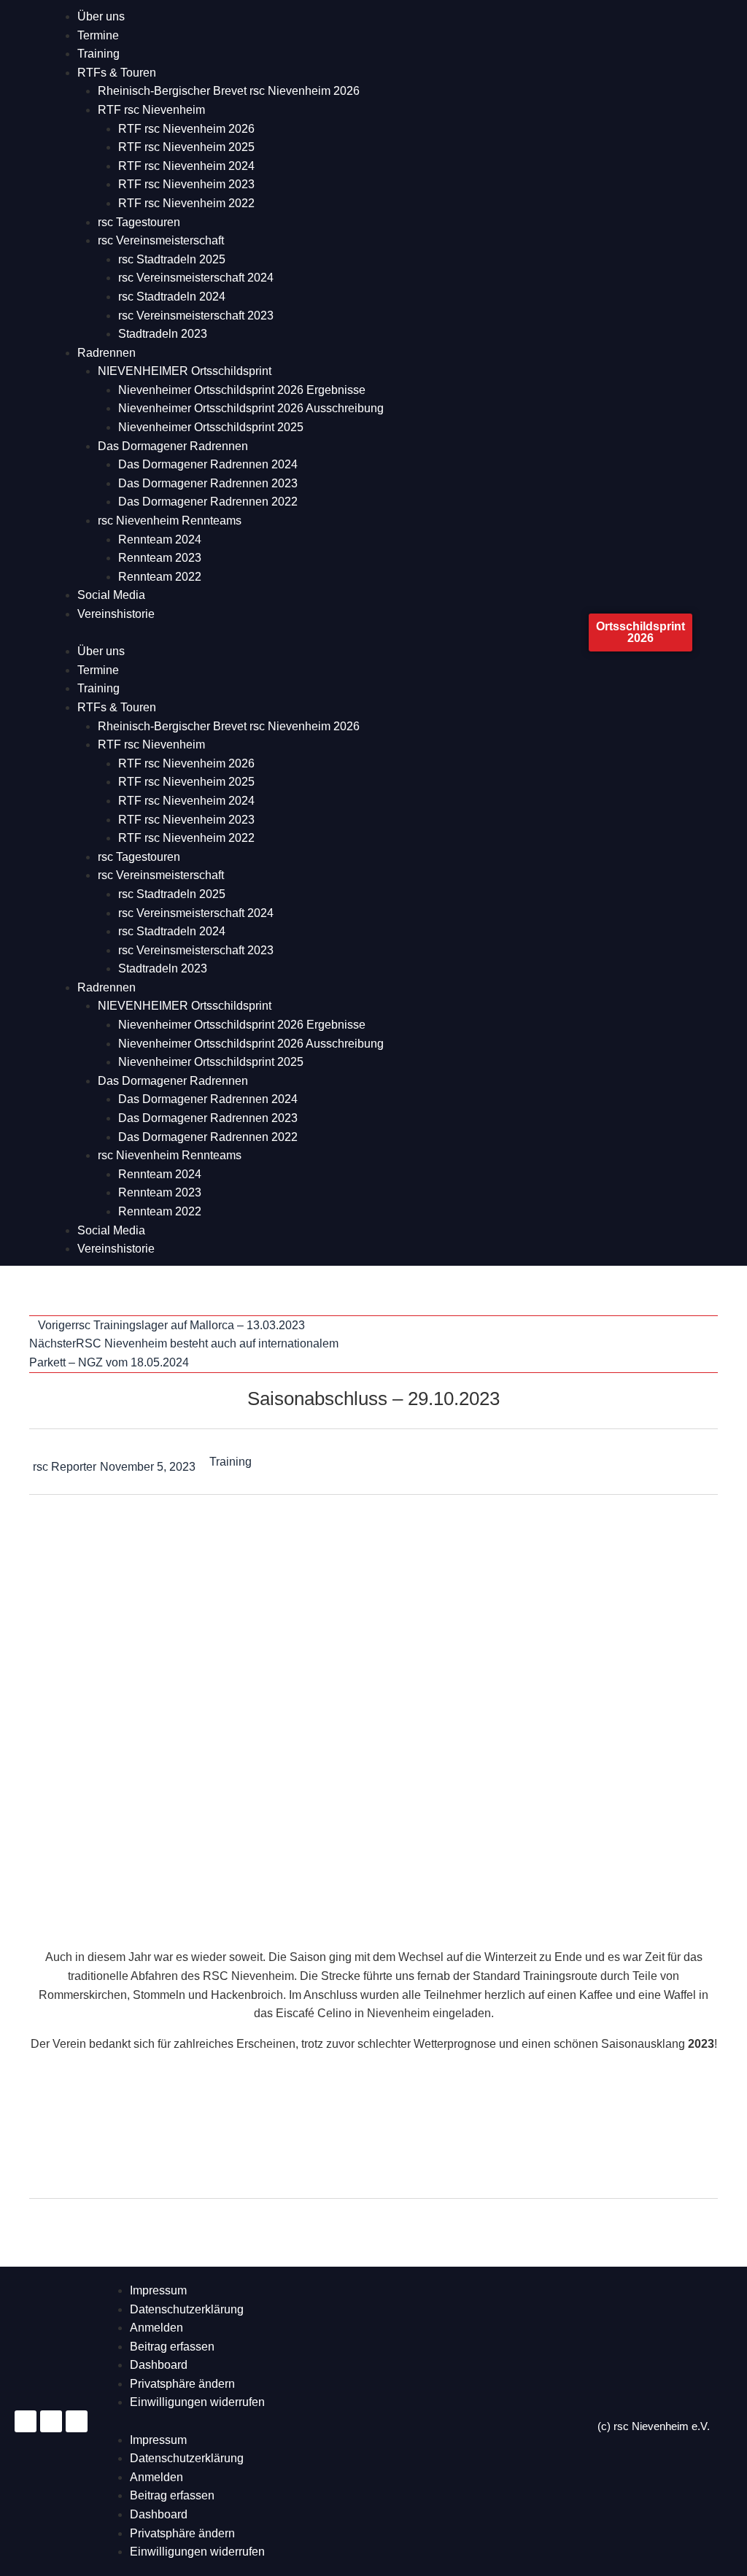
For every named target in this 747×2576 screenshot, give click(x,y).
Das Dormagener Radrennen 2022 (208, 502)
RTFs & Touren (117, 73)
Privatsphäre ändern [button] (182, 2384)
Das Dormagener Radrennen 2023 (208, 483)
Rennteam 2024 (160, 539)
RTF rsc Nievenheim (151, 110)
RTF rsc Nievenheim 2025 (186, 147)
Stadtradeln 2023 (163, 334)
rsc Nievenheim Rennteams (170, 521)
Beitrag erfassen (172, 2347)
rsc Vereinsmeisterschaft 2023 (196, 316)
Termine (98, 35)
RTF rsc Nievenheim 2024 (186, 166)
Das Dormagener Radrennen (173, 446)
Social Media (111, 595)
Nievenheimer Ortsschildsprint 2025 (211, 427)
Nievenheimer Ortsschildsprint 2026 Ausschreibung (251, 408)
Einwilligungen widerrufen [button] (197, 2402)
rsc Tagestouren (139, 222)
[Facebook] (51, 2421)
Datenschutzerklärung (187, 2309)
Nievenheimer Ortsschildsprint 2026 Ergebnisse (242, 390)
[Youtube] (77, 2421)
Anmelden (156, 2328)
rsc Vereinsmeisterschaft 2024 (196, 278)
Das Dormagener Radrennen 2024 (208, 464)
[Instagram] (26, 2421)
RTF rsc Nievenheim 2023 (186, 184)
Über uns (101, 16)
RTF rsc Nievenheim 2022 (186, 203)
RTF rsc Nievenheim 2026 (186, 129)
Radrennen (107, 353)
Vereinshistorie (116, 614)
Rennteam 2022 (160, 577)
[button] (319, 633)
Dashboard (159, 2365)
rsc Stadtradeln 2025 (172, 259)
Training (98, 54)
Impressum (158, 2290)
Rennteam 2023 (160, 558)
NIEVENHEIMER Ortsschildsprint (185, 371)
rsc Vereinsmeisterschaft (161, 240)
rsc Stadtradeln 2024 (172, 297)
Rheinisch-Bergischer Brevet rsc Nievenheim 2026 (229, 91)
